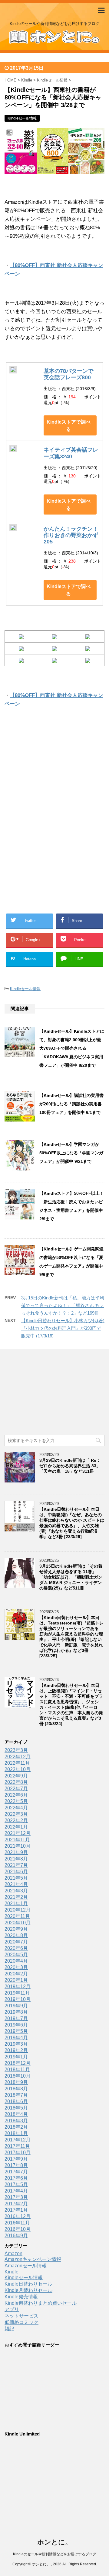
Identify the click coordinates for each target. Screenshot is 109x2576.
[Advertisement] (54, 777)
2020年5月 (16, 1955)
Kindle (12, 2272)
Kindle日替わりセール (28, 2284)
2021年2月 (16, 1897)
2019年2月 (16, 2050)
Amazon (13, 2254)
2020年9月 (16, 1929)
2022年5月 (16, 1801)
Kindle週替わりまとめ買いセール (41, 2303)
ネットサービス (21, 2316)
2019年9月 (16, 2006)
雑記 (9, 2329)
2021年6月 (16, 1872)
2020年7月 (16, 1942)
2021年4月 (16, 1884)
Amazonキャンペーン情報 (33, 2259)
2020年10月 (18, 1923)
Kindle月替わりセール (28, 2290)
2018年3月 (16, 2121)
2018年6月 (16, 2101)
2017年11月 (17, 2146)
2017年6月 (16, 2178)
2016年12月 (18, 2216)
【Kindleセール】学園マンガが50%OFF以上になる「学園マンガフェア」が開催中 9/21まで (71, 1153)
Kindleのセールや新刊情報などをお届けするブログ (55, 2554)
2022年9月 (16, 1776)
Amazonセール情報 (26, 2266)
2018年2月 (16, 2127)
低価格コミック (21, 2322)
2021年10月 (18, 1846)
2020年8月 (16, 1935)
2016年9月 (16, 2236)
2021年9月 (16, 1852)
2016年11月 (17, 2223)
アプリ (12, 2309)
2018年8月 (16, 2089)
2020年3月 (16, 1967)
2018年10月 (18, 2076)
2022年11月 (17, 1763)
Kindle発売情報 (21, 2297)
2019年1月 (16, 2057)
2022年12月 (18, 1757)
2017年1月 (16, 2210)
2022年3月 (16, 1814)
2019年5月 (16, 2031)
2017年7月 (16, 2172)
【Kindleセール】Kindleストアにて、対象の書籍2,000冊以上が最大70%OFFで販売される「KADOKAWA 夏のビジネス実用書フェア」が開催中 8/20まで (72, 1048)
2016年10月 (18, 2229)
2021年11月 (17, 1840)
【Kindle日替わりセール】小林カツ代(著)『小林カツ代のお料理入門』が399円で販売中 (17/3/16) (63, 1328)
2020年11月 (17, 1916)
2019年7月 (16, 2018)
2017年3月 (16, 2197)
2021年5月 (16, 1878)
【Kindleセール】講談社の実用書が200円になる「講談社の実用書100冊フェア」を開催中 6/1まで (71, 1104)
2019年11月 (17, 1993)
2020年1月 (16, 1980)
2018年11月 (17, 2070)
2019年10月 (18, 1999)
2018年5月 (16, 2108)
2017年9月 (16, 2159)
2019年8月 (16, 2012)
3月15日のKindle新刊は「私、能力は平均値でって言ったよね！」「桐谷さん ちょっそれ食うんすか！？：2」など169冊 (63, 1305)
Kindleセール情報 (25, 989)
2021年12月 (18, 1833)
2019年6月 (16, 2025)
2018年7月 (16, 2095)
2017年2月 (16, 2204)
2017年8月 (16, 2165)
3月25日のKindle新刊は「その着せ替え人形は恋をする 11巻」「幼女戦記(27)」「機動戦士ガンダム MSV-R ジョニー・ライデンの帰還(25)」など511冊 (71, 1577)
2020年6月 (16, 1948)
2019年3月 (16, 2044)
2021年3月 (16, 1891)
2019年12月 (18, 1987)
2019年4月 (16, 2038)
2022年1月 (16, 1827)
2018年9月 (16, 2082)
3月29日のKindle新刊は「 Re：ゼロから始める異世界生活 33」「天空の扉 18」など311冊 (70, 1466)
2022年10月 (18, 1769)
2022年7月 (16, 1789)
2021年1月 (16, 1903)
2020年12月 (18, 1910)
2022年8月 (16, 1782)
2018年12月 (18, 2063)
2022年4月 (16, 1808)
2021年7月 (16, 1865)
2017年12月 (18, 2140)
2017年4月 (16, 2191)
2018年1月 (16, 2133)
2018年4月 (16, 2114)
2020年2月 (16, 1974)
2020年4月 (16, 1961)
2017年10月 (18, 2153)
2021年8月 (16, 1859)
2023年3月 (16, 1750)
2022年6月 (16, 1795)
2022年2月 (16, 1820)
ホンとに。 (54, 2542)
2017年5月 (16, 2184)
